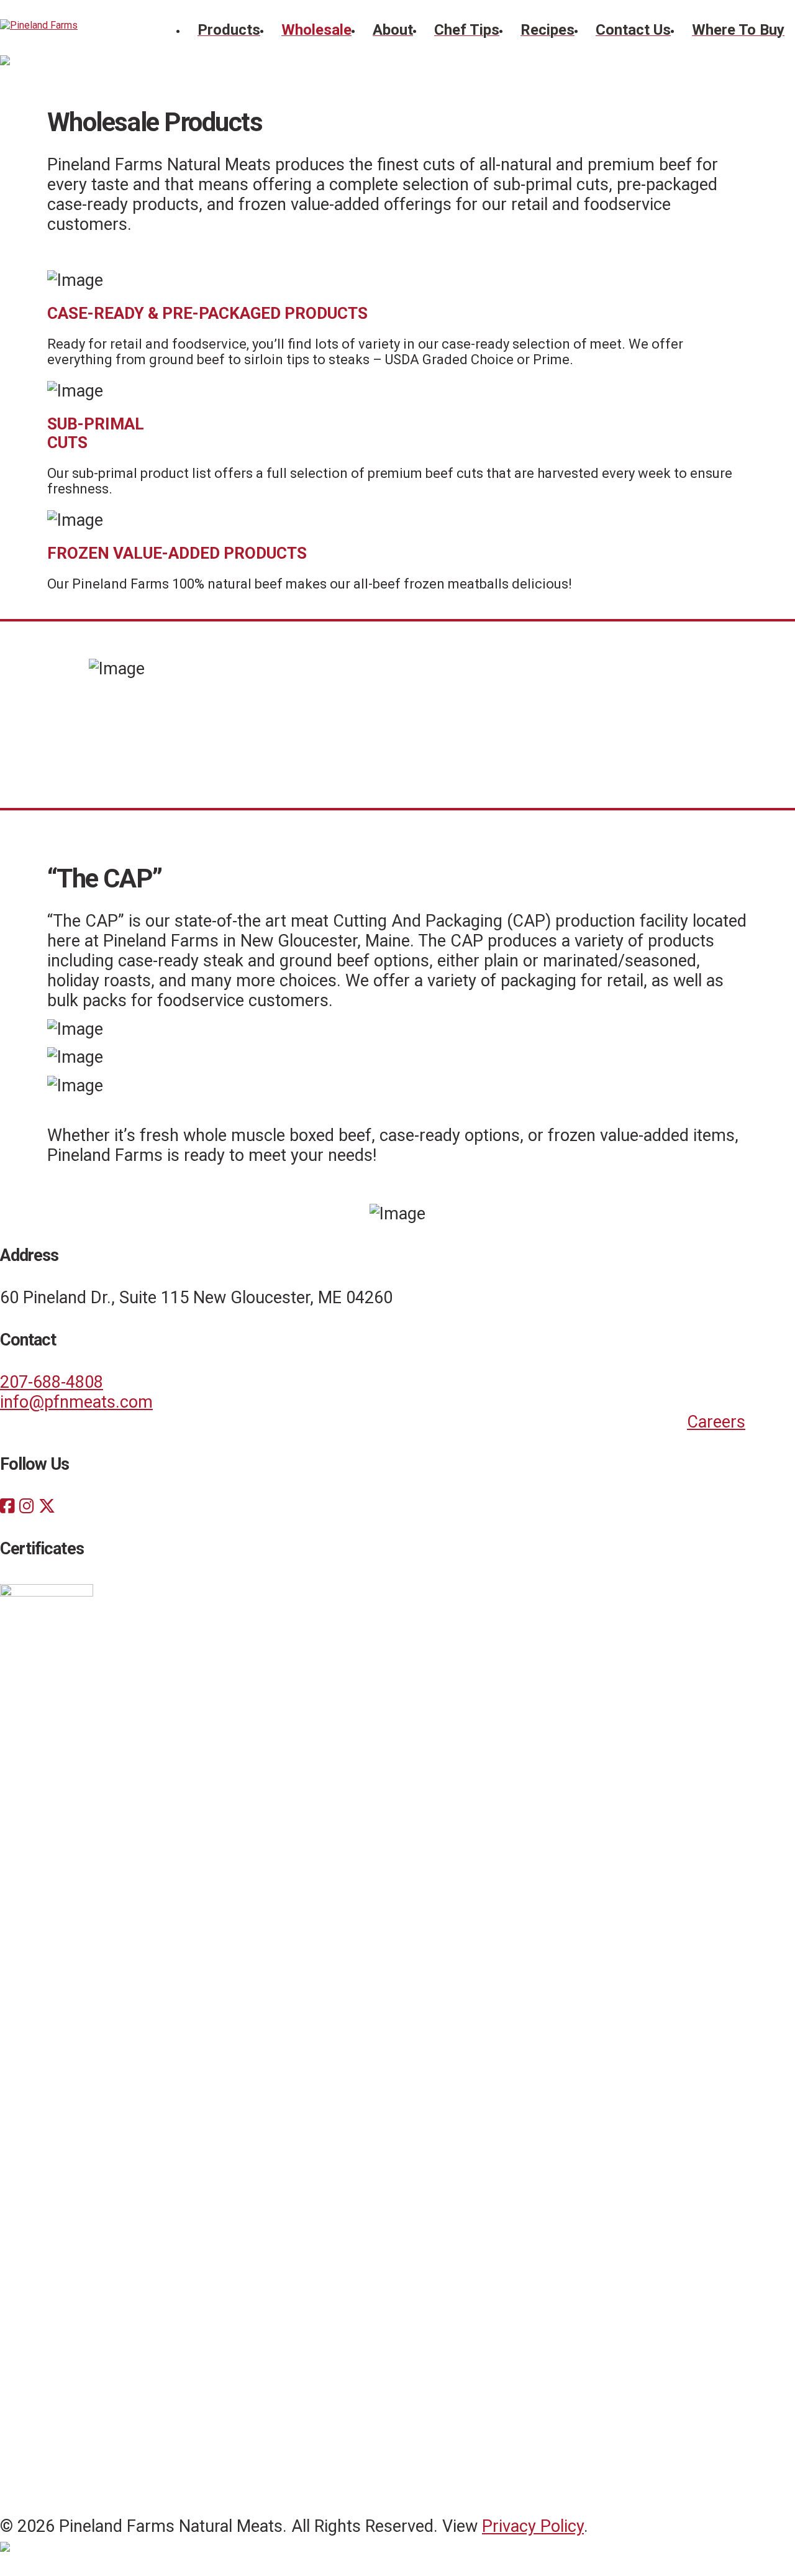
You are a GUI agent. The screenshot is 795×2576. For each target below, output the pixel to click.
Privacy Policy (533, 2526)
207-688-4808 (52, 1382)
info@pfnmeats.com (76, 1402)
